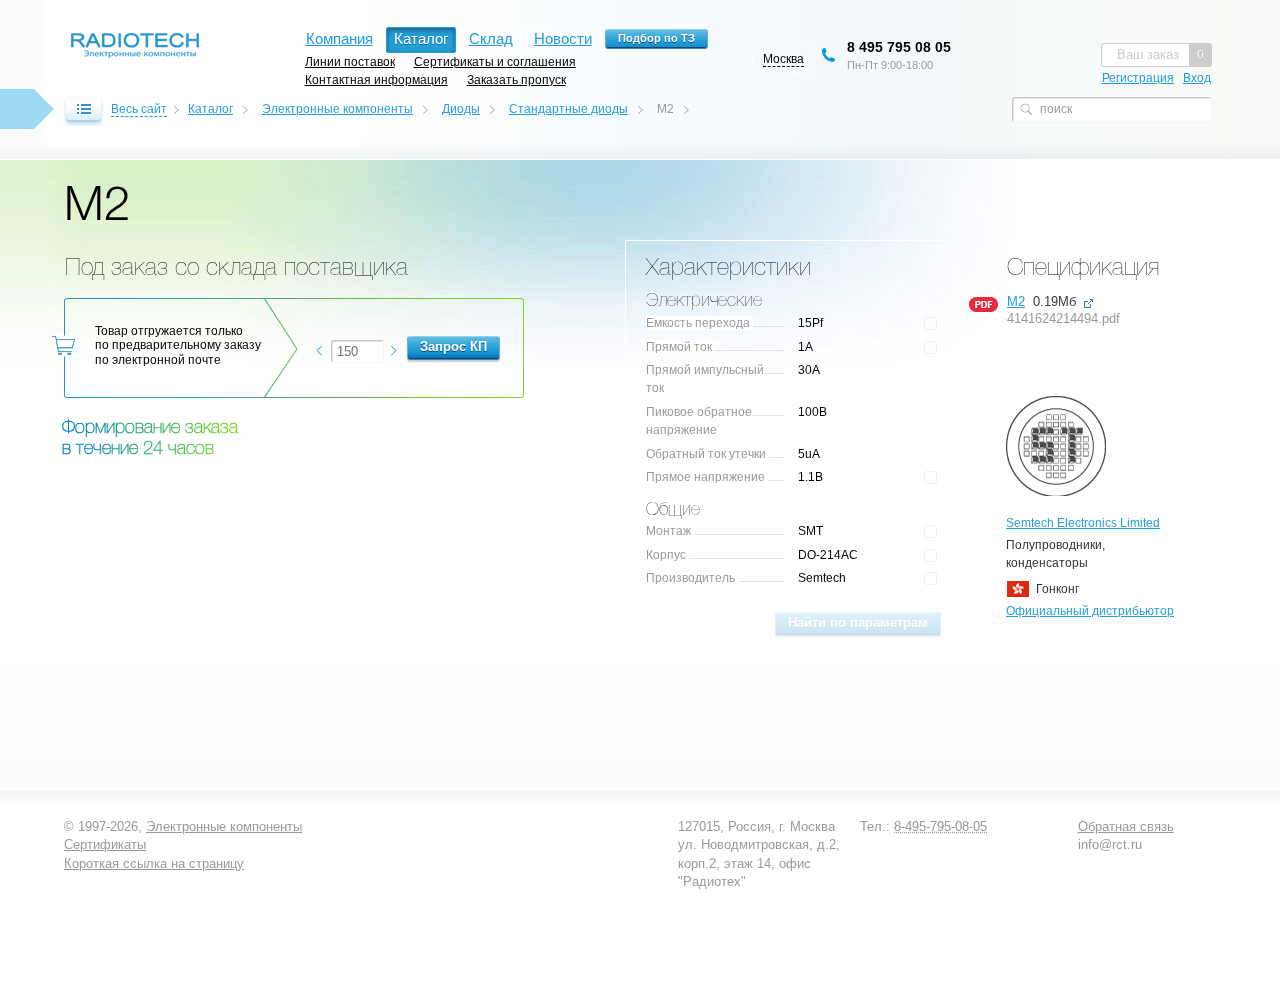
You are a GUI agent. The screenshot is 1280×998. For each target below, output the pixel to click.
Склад (491, 38)
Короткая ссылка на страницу (154, 863)
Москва (783, 59)
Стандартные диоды (568, 109)
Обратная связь (1126, 826)
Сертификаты (105, 844)
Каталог (210, 109)
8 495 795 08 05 (899, 47)
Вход (1197, 78)
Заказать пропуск (516, 79)
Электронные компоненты (337, 109)
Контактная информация (376, 79)
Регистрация (1138, 78)
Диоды (461, 109)
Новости (563, 38)
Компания (339, 38)
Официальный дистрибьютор (1090, 611)
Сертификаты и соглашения (495, 61)
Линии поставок (350, 61)
